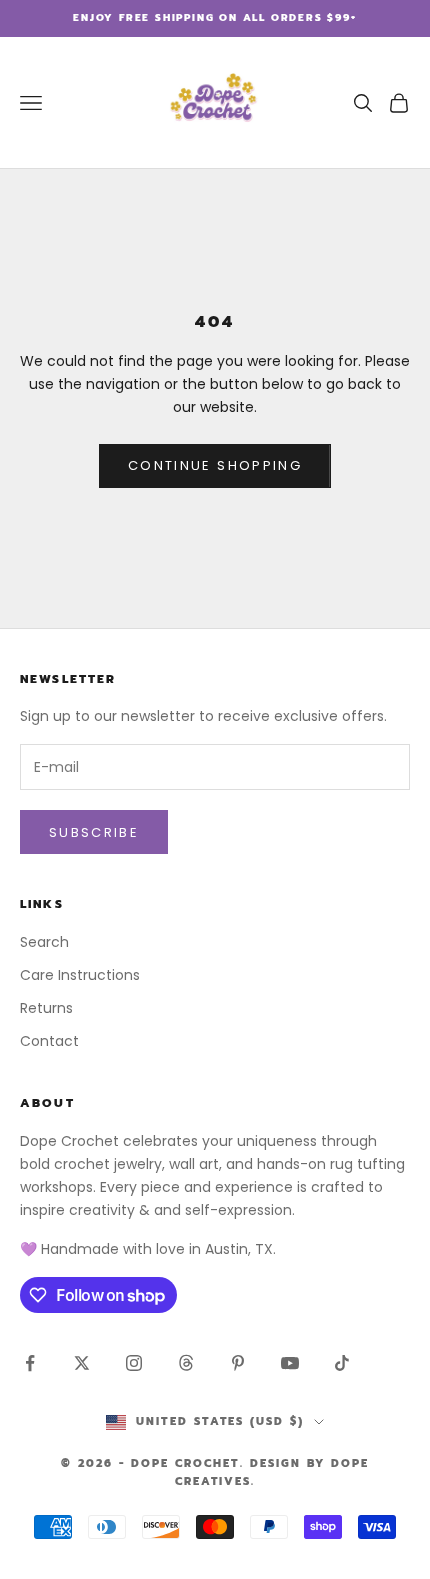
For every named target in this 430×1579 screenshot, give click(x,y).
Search (44, 942)
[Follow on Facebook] (30, 1363)
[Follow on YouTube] (290, 1363)
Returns (46, 1008)
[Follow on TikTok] (342, 1363)
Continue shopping (215, 465)
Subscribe (94, 832)
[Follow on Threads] (186, 1363)
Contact (49, 1041)
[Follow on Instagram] (134, 1363)
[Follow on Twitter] (82, 1363)
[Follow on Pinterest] (238, 1363)
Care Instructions (80, 975)
